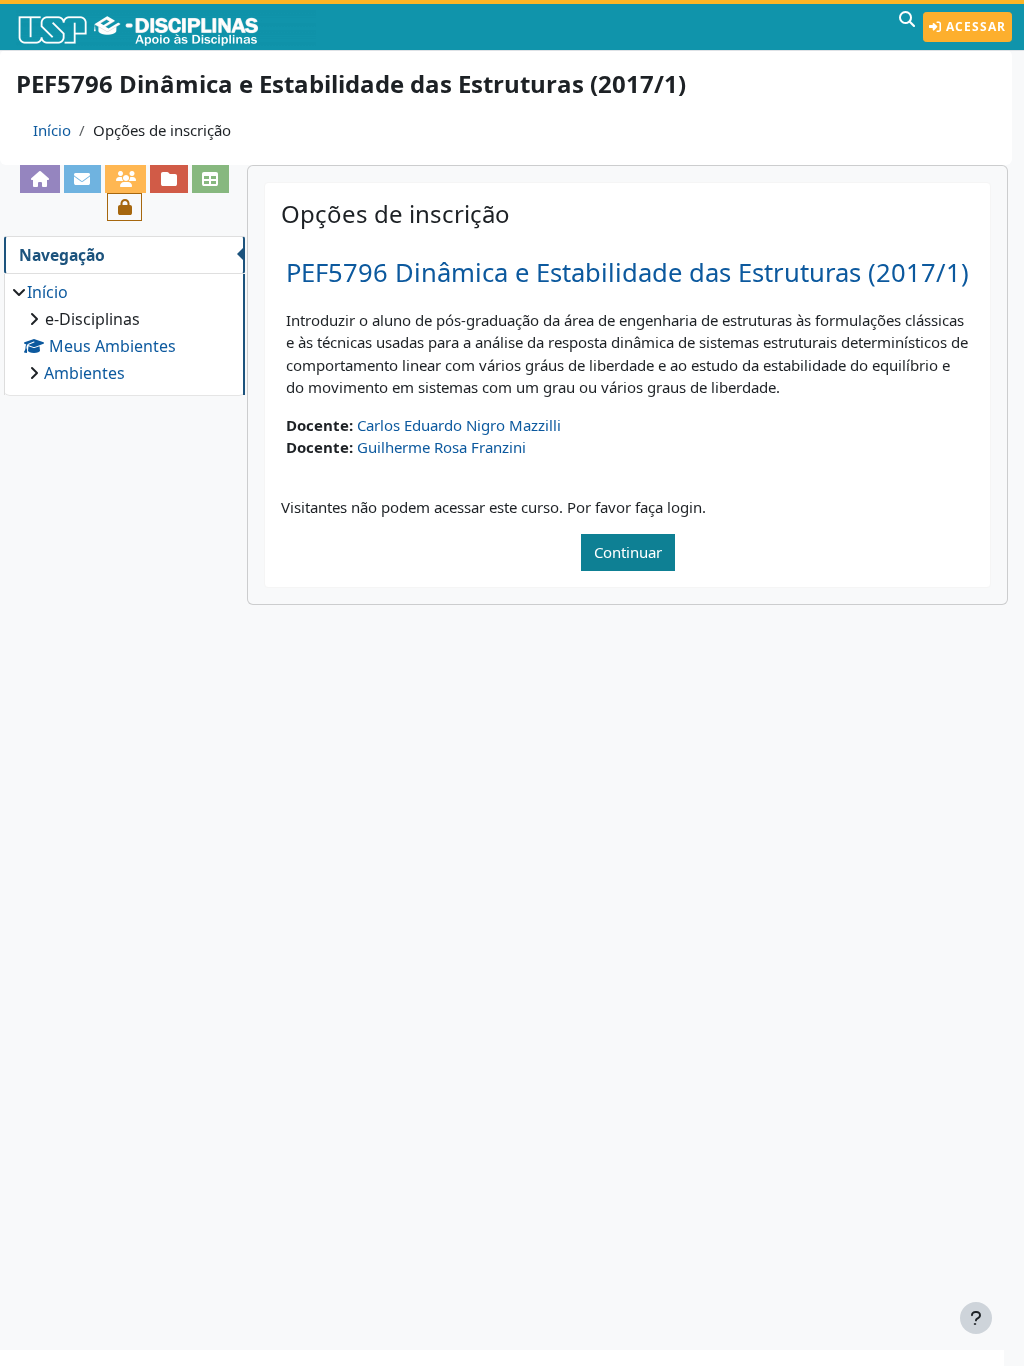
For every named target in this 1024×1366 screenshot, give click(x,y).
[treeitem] (124, 332)
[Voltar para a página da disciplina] (39, 179)
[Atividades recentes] (168, 179)
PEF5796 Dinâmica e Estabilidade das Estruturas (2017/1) (627, 272)
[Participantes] (125, 179)
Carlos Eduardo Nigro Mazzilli (459, 425)
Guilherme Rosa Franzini (441, 447)
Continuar (628, 552)
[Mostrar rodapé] (976, 1318)
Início (52, 130)
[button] (907, 27)
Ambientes (84, 373)
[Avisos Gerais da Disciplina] (82, 179)
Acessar (974, 26)
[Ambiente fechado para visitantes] (124, 207)
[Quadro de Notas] (210, 179)
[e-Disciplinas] (168, 27)
